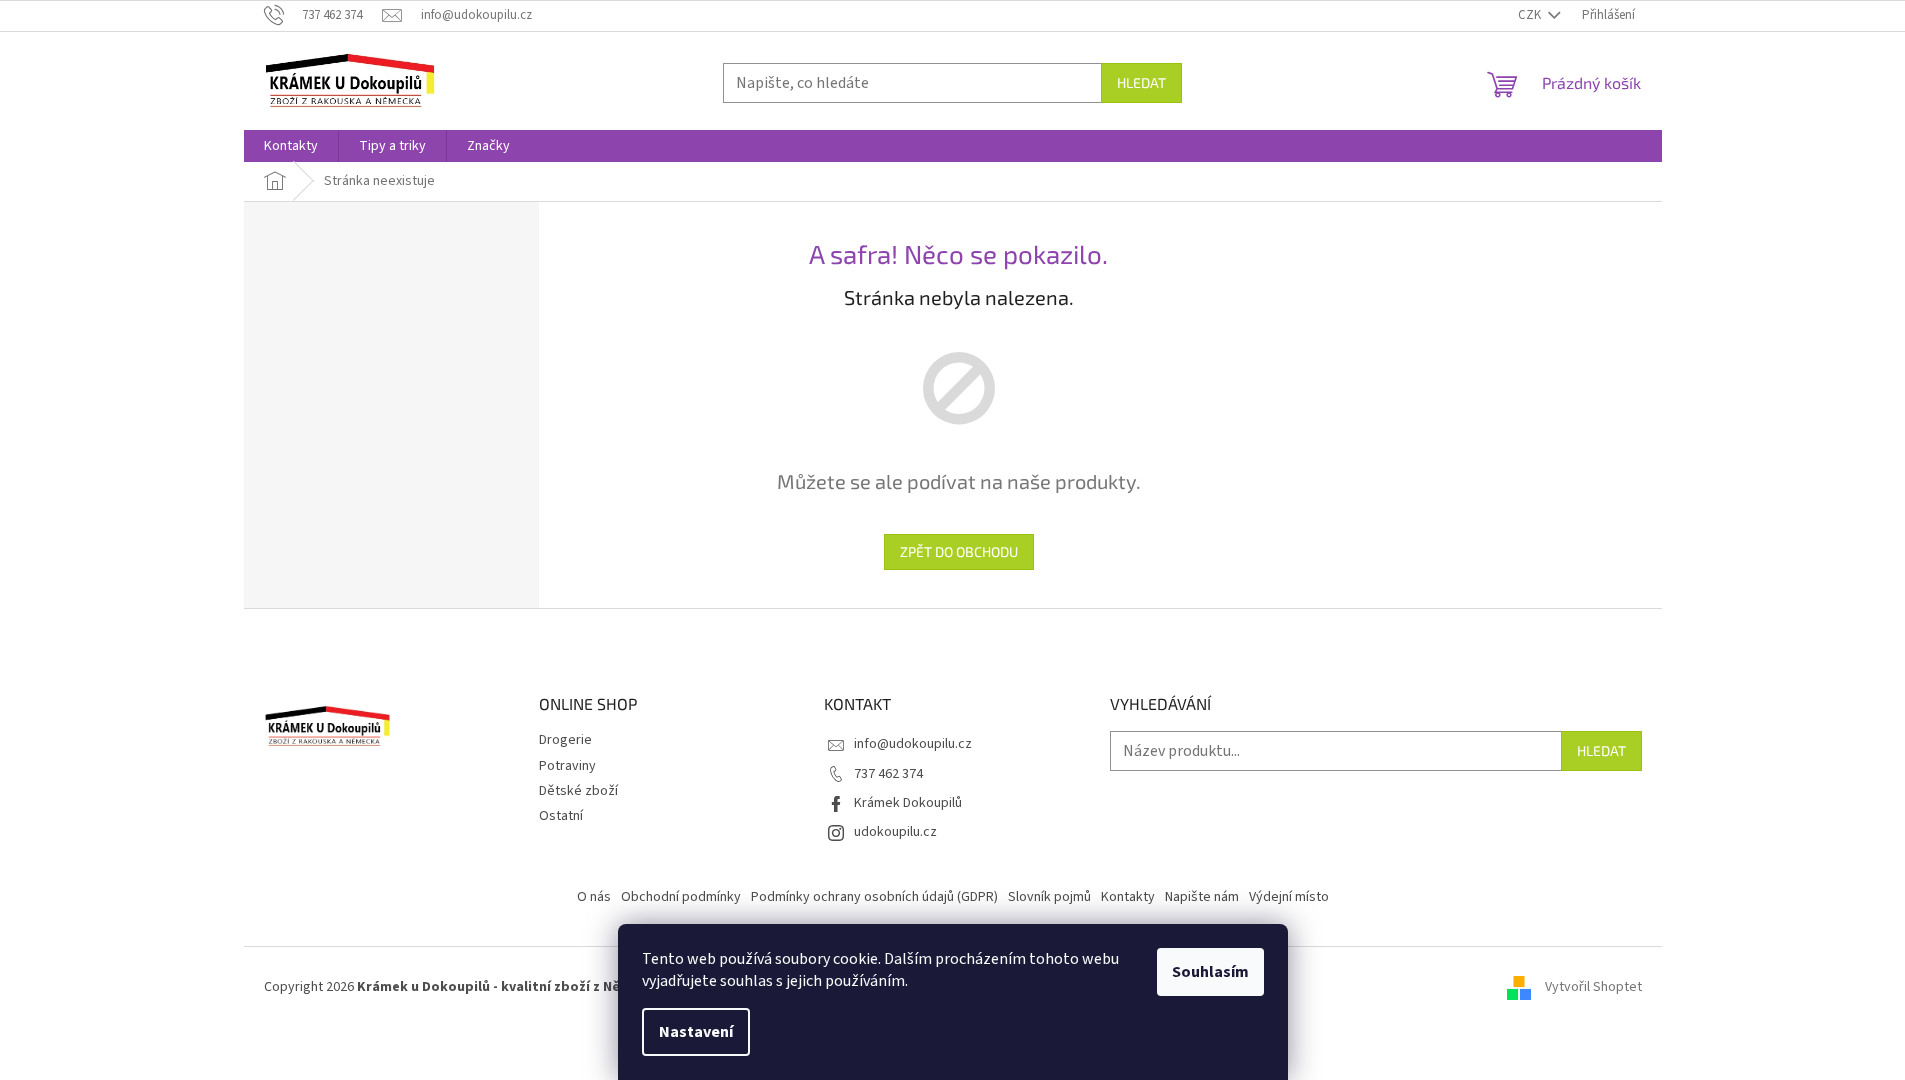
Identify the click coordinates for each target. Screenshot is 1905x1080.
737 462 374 (888, 774)
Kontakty (1128, 897)
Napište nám (1202, 897)
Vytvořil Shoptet (1593, 987)
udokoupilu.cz (895, 832)
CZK (1531, 15)
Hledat (1141, 82)
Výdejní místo (1289, 897)
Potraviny (567, 766)
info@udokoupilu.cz (913, 744)
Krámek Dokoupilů (908, 803)
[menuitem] (291, 146)
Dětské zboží (578, 791)
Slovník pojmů (1049, 897)
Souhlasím (1210, 972)
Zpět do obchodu (959, 551)
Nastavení (696, 1032)
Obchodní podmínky (681, 897)
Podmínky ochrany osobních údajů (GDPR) (874, 897)
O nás (594, 897)
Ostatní (561, 816)
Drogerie (565, 740)
